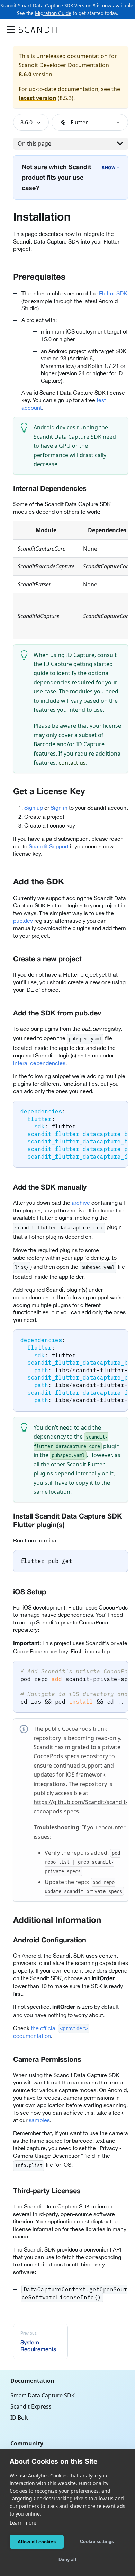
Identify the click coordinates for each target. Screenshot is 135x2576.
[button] (31, 122)
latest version (38, 98)
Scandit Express (31, 2406)
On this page (34, 143)
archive (81, 1203)
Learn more (23, 2523)
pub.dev (23, 921)
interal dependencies (39, 1063)
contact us (72, 763)
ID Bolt (19, 2418)
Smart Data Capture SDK (43, 2395)
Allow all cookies (37, 2542)
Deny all (67, 2559)
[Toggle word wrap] (107, 1109)
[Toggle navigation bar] (11, 30)
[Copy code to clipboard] (120, 1109)
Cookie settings (97, 2541)
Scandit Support (49, 846)
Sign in (59, 808)
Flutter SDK (113, 293)
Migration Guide (53, 13)
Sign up (34, 808)
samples (39, 2120)
